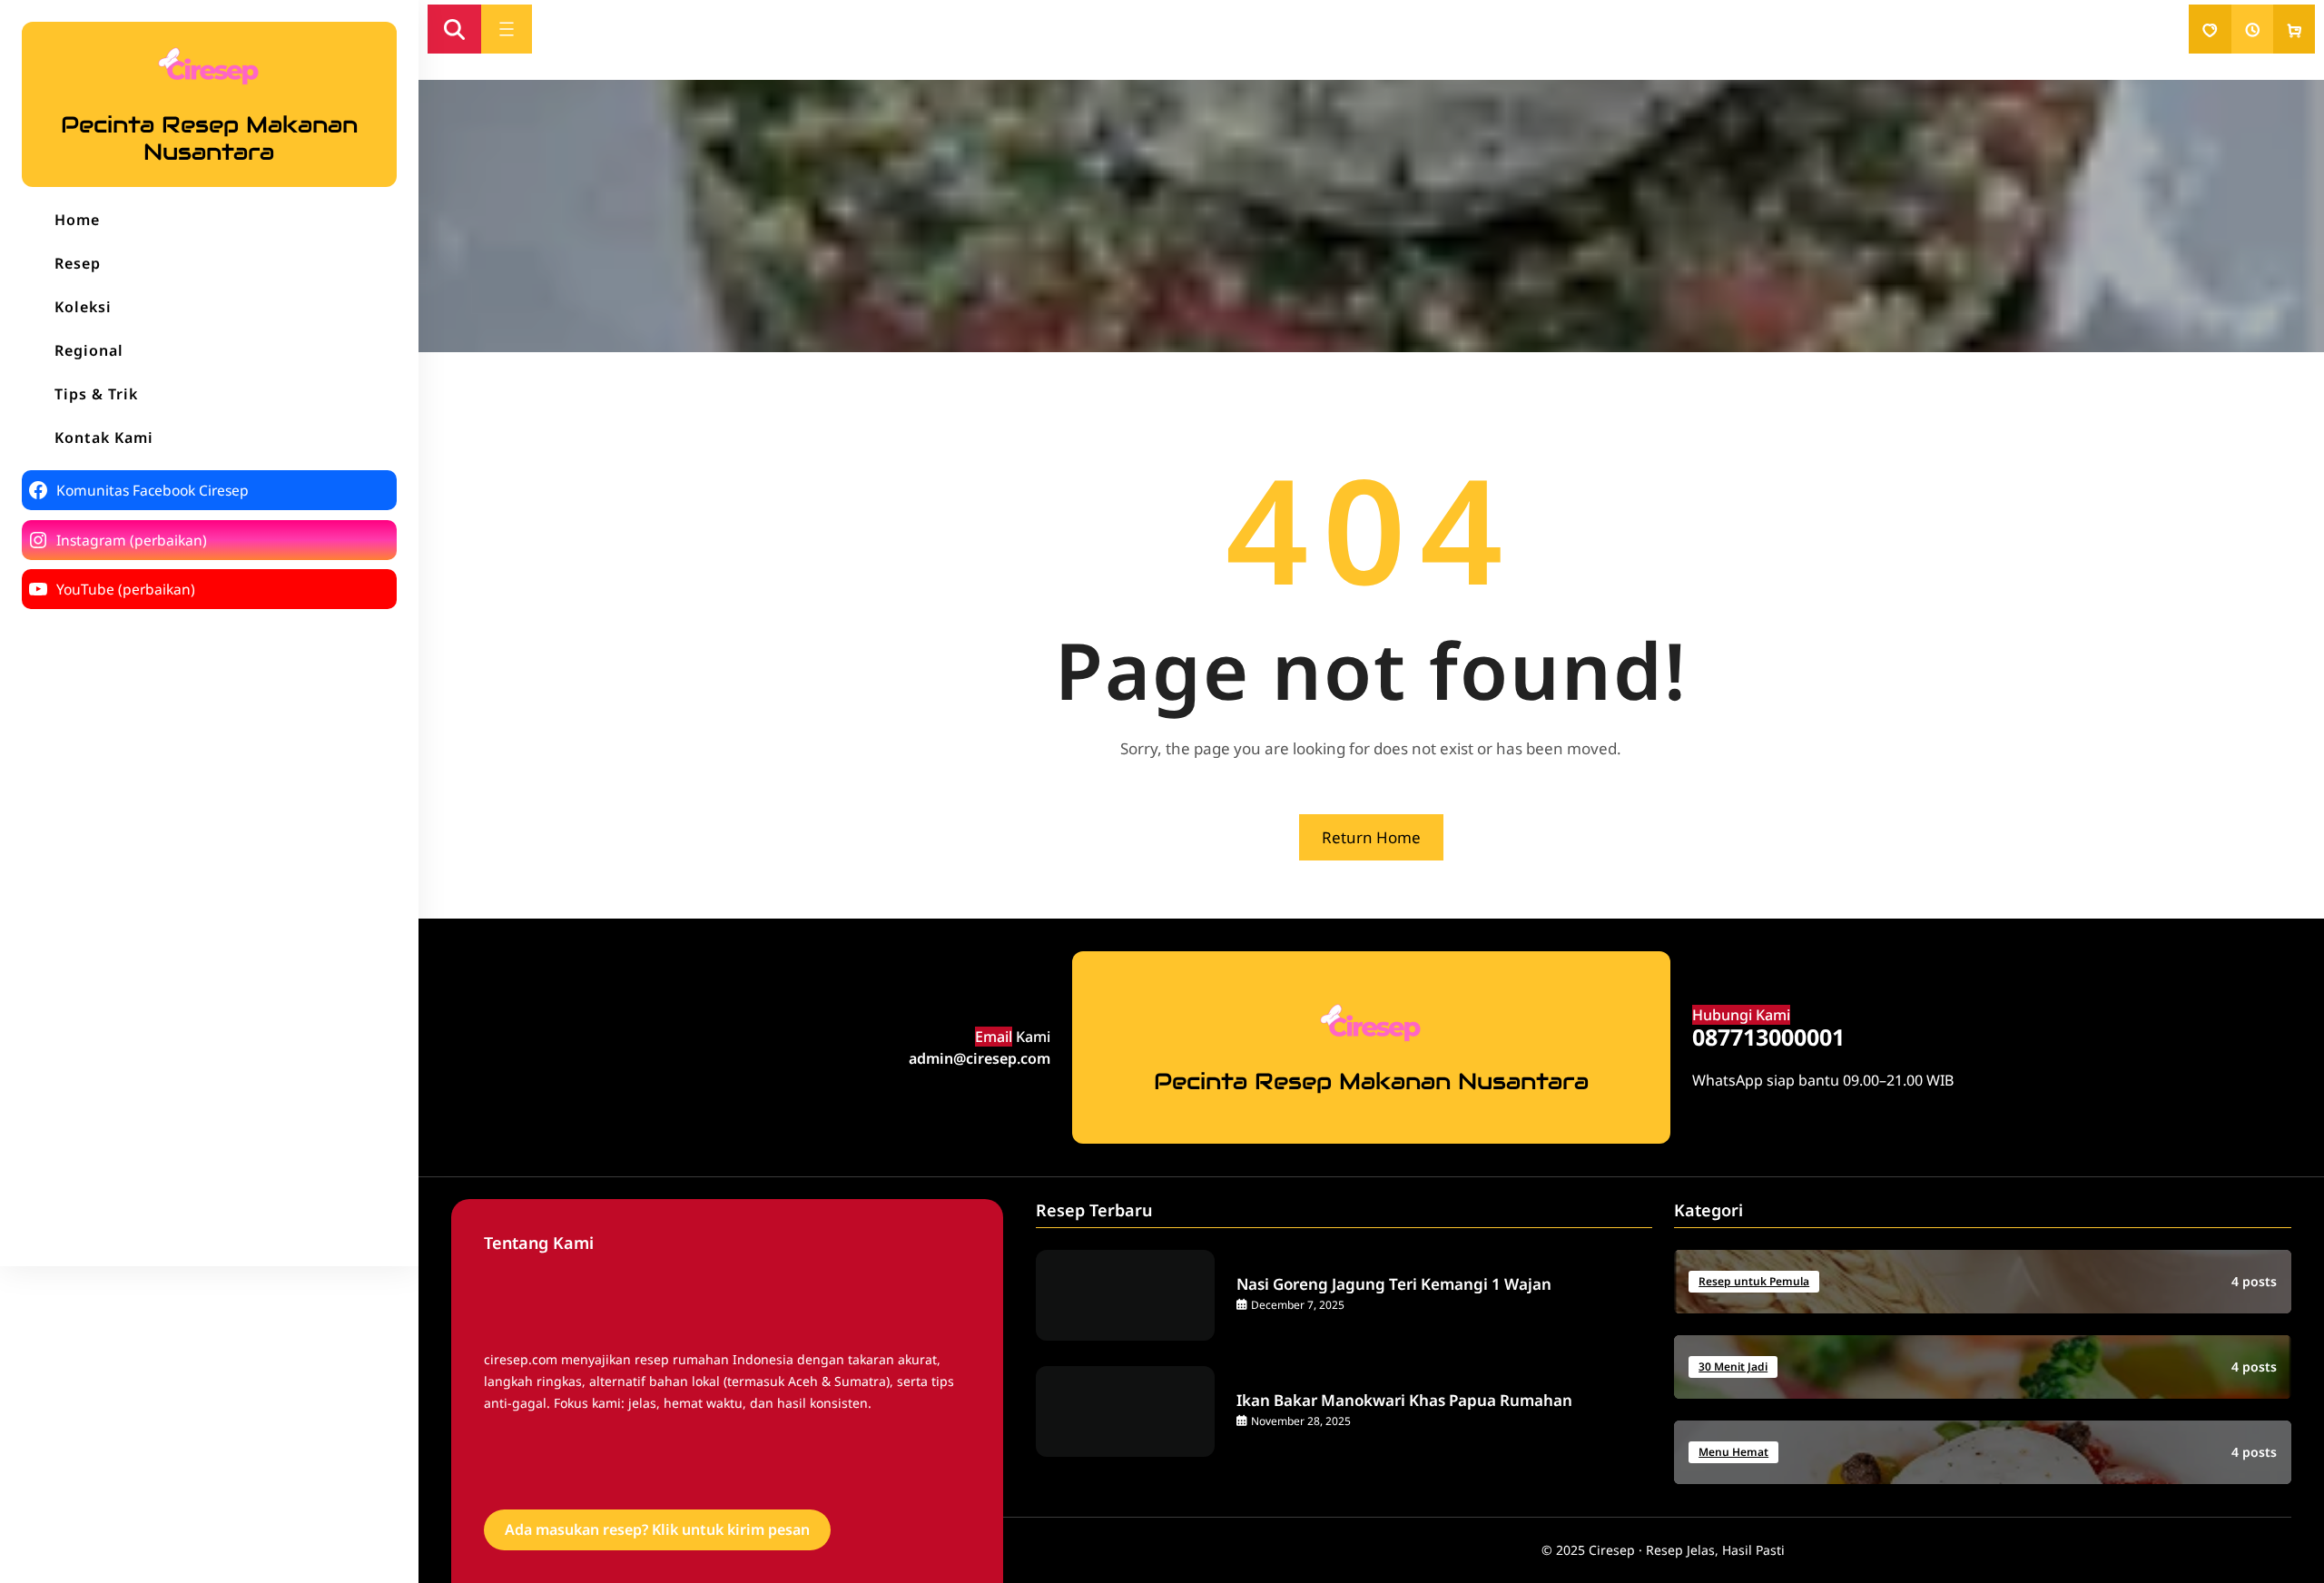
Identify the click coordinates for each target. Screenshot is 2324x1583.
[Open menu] (507, 29)
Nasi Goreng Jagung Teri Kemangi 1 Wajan (1394, 1284)
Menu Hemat (1733, 1452)
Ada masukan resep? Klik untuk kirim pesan (657, 1529)
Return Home (1371, 837)
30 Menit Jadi (1733, 1367)
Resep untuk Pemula (1754, 1281)
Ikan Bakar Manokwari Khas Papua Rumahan (1404, 1401)
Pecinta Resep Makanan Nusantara (209, 138)
